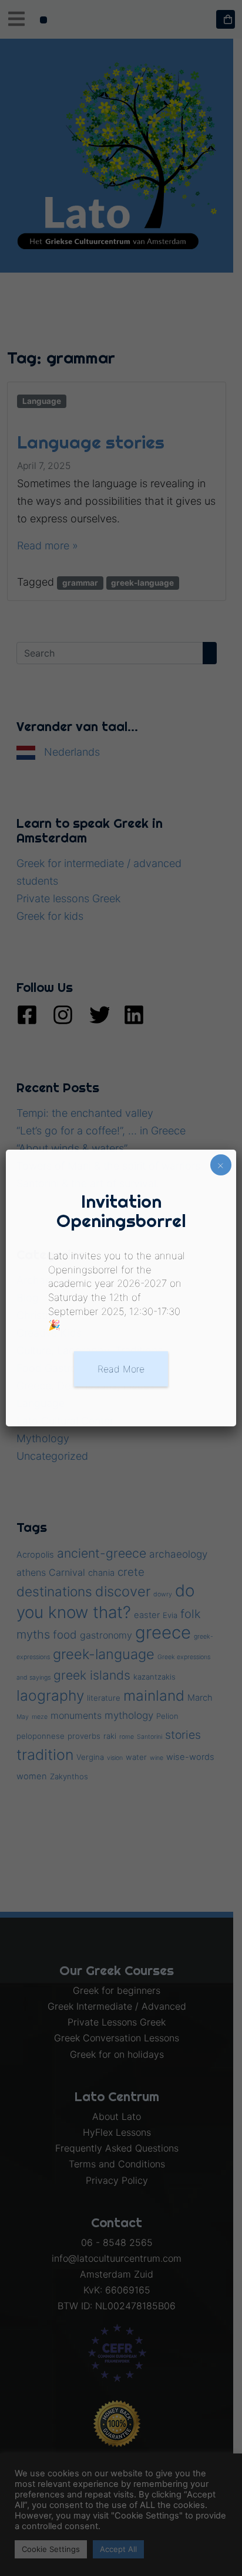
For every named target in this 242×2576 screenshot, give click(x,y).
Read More (121, 1369)
